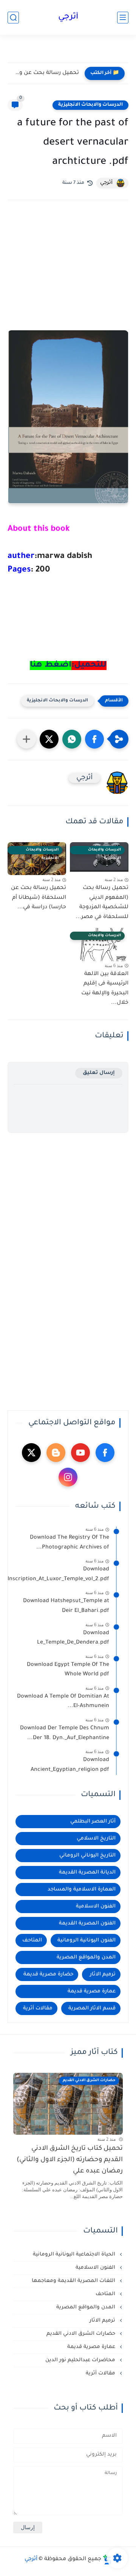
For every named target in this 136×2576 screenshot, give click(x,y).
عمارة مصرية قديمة (92, 1991)
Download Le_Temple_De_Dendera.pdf (73, 1638)
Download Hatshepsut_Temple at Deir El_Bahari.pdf (66, 1606)
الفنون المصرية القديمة (87, 1924)
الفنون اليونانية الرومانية (87, 1940)
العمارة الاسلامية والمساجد (82, 1890)
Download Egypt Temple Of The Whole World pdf (68, 1670)
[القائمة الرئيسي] (123, 18)
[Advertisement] (68, 276)
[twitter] (31, 1453)
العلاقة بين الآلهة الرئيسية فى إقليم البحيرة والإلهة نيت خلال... (105, 989)
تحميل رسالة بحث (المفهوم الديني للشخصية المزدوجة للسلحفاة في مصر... (102, 903)
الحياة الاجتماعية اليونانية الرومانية (75, 2255)
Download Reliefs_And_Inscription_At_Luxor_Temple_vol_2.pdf (62, 1575)
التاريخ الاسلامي (96, 1839)
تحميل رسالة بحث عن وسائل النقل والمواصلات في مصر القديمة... (45, 73)
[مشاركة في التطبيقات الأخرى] (26, 739)
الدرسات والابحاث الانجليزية (90, 105)
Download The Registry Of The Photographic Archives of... (70, 1543)
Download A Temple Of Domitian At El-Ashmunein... (63, 1702)
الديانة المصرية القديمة (87, 1873)
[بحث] (13, 18)
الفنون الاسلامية (96, 1907)
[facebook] (105, 1453)
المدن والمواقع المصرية (86, 1957)
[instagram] (68, 1477)
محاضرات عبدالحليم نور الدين (81, 2360)
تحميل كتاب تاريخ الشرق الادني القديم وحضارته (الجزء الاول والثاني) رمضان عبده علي (70, 2160)
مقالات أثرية (38, 2008)
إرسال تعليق (99, 1073)
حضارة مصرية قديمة (48, 1974)
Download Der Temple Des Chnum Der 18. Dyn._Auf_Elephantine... (65, 1733)
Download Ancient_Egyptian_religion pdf (70, 1765)
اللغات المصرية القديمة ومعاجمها (74, 2281)
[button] (94, 739)
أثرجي (68, 17)
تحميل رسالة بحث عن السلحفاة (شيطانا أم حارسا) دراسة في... (39, 898)
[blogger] (56, 1453)
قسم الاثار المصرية (92, 2008)
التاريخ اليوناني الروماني (87, 1856)
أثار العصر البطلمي (93, 1822)
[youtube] (80, 1453)
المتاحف (32, 1940)
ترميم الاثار (103, 1974)
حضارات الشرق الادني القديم (82, 2334)
